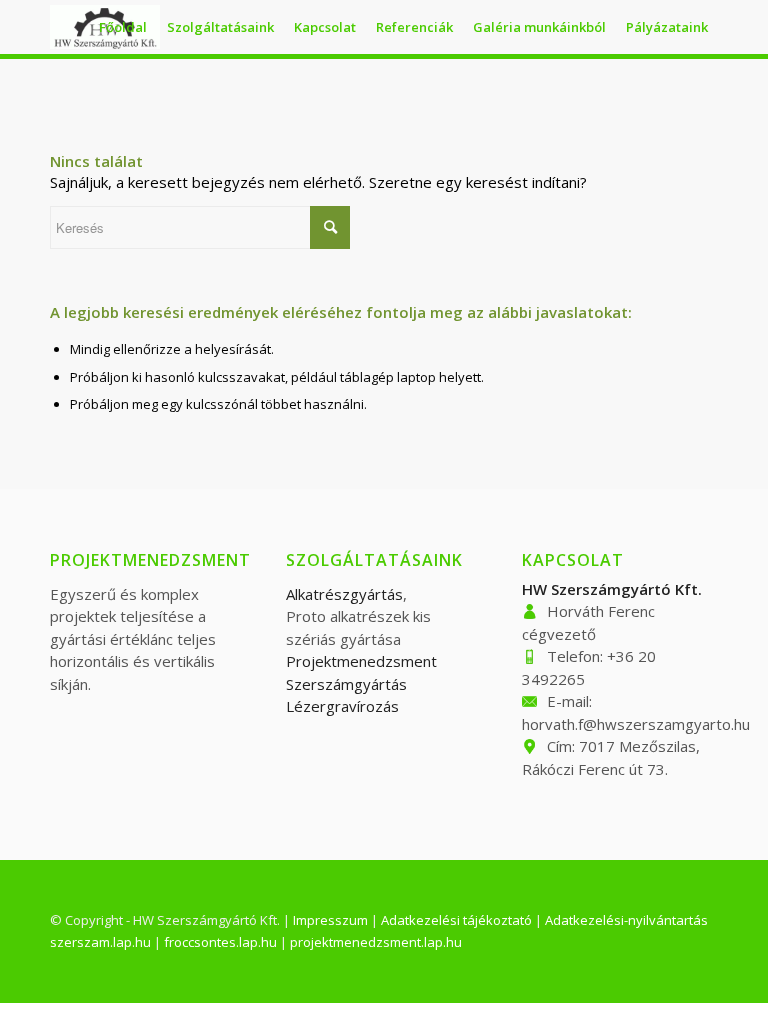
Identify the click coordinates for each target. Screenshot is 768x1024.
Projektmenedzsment (361, 661)
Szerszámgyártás (346, 684)
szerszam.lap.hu (100, 942)
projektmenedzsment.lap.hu (376, 942)
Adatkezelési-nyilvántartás (626, 920)
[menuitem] (123, 27)
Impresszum (330, 920)
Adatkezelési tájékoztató (456, 920)
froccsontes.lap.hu (220, 942)
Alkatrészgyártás (344, 594)
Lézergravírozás (342, 706)
